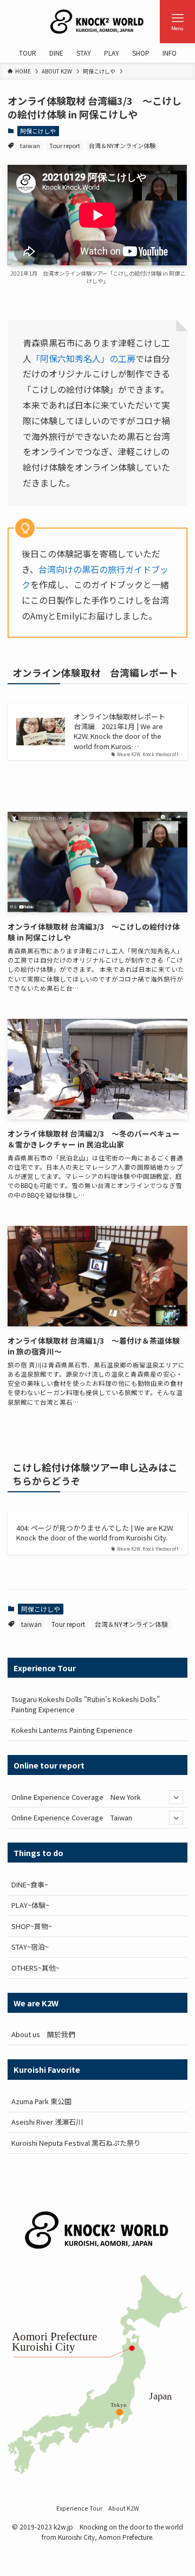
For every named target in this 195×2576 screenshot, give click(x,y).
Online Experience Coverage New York (76, 1797)
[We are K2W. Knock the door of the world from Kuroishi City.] (97, 22)
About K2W (123, 2508)
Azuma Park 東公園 (41, 2101)
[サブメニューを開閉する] (176, 1797)
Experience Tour (79, 2508)
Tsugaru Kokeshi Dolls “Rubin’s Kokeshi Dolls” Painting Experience (86, 1704)
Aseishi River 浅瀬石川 (47, 2122)
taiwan (30, 145)
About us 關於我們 (43, 2034)
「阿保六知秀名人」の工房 (83, 358)
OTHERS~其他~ (35, 1968)
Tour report (65, 145)
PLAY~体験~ (30, 1905)
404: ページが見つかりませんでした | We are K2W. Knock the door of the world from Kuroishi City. (95, 1533)
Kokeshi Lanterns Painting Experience (72, 1730)
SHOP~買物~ (32, 1926)
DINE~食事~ (30, 1884)
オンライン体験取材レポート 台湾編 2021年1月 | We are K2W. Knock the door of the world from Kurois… (123, 731)
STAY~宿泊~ (30, 1947)
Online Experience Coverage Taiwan (72, 1817)
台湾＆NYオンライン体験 (122, 145)
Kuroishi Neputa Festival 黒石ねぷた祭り (76, 2143)
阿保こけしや (38, 131)
